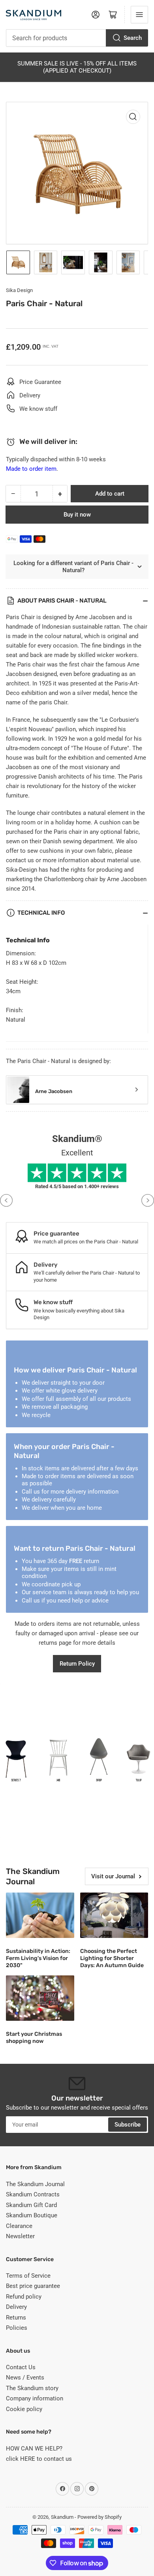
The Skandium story (32, 2388)
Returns (16, 2318)
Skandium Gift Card (31, 2205)
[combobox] (77, 38)
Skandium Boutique (32, 2215)
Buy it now (77, 515)
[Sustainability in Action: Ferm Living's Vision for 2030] (40, 1915)
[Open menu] (139, 15)
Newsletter (20, 2236)
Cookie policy (24, 2409)
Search (133, 38)
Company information (35, 2398)
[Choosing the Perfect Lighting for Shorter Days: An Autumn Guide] (114, 1915)
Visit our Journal (113, 1876)
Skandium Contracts (33, 2194)
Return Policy (77, 1664)
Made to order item (31, 469)
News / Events (25, 2378)
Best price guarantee (33, 2286)
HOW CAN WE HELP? (34, 2449)
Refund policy (24, 2297)
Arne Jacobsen (54, 1091)
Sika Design (19, 290)
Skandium (62, 2517)
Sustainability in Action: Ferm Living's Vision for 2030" (38, 1958)
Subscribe (128, 2125)
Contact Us (21, 2367)
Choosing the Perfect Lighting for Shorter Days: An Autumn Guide (112, 1958)
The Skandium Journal (35, 2184)
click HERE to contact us (39, 2459)
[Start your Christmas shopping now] (40, 1998)
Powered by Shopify (100, 2517)
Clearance (19, 2226)
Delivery (16, 2307)
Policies (17, 2328)
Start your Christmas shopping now (34, 2038)
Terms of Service (28, 2276)
